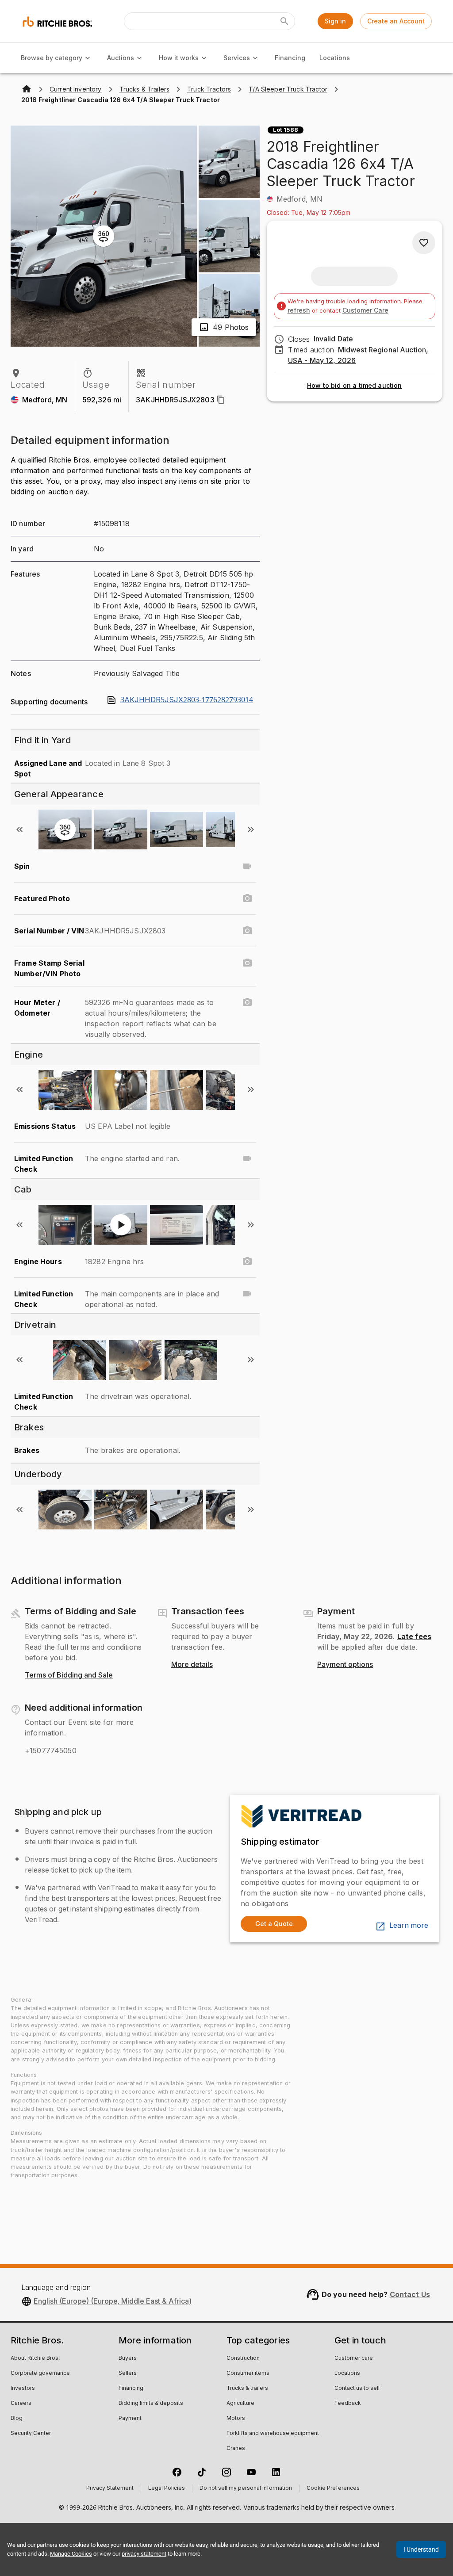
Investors (23, 2389)
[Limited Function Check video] (247, 1158)
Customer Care (365, 310)
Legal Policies (167, 2488)
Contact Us (410, 2294)
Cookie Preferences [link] (333, 2488)
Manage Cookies (71, 2554)
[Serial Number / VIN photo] (247, 931)
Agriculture (240, 2404)
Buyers (128, 2358)
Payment (130, 2419)
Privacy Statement (110, 2488)
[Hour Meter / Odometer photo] (247, 1002)
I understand (421, 2549)
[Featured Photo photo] (247, 898)
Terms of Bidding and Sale (69, 1675)
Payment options (345, 1665)
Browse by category (52, 58)
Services (237, 58)
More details (192, 1665)
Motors (236, 2419)
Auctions (121, 58)
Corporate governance (40, 2373)
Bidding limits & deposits (151, 2404)
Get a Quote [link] (274, 1924)
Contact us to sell (357, 2389)
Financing (290, 58)
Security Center (31, 2434)
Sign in (335, 21)
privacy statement (144, 2554)
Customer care (354, 2358)
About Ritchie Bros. (35, 2358)
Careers (21, 2404)
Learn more (409, 1926)
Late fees (414, 1636)
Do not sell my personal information (246, 2488)
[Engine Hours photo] (247, 1261)
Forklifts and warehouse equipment (273, 2434)
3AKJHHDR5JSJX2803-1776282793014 (187, 700)
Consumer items (248, 2373)
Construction (243, 2358)
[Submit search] (284, 21)
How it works (179, 58)
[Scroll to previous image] (19, 829)
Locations (335, 58)
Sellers (128, 2373)
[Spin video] (247, 866)
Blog (17, 2419)
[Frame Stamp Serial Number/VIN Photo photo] (247, 963)
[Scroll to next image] (251, 829)
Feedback (348, 2404)
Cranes (236, 2449)
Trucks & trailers (247, 2389)
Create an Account (396, 21)
